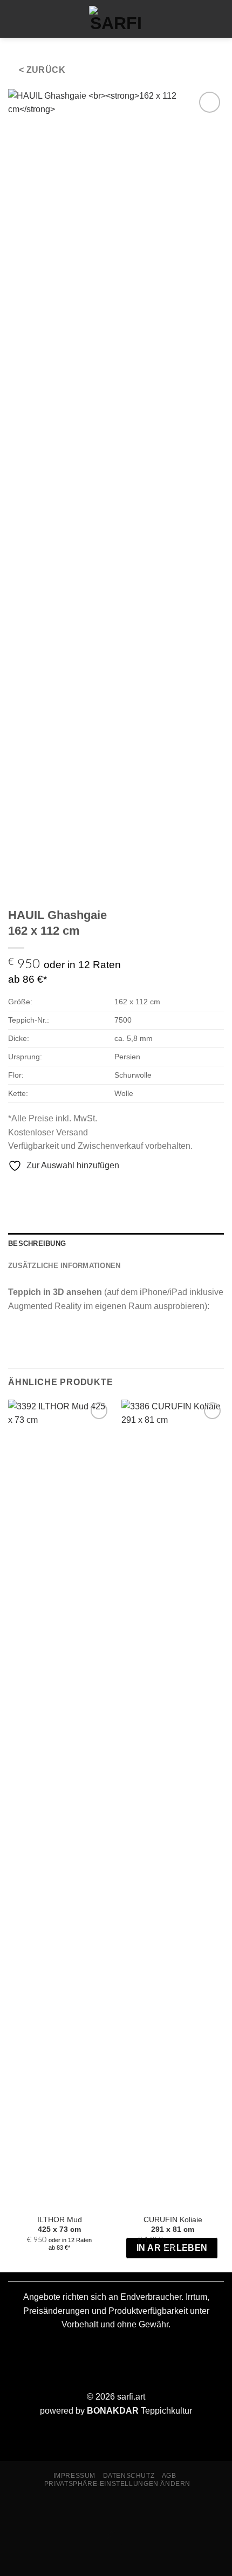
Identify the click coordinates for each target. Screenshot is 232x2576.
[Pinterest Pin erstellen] (67, 1188)
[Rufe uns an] (214, 19)
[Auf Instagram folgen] (196, 19)
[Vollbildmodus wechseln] (42, 2512)
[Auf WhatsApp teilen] (15, 1188)
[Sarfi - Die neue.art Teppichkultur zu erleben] (116, 19)
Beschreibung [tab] (37, 1244)
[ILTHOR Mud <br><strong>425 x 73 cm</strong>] (59, 1804)
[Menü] (15, 19)
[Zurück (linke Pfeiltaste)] (11, 2557)
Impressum (75, 2476)
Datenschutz (129, 2476)
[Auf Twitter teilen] (41, 1188)
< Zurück (42, 70)
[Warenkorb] (34, 19)
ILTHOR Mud (60, 2225)
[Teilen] (74, 2512)
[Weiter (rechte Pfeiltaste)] (42, 2557)
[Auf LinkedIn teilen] (80, 1188)
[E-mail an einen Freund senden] (54, 1188)
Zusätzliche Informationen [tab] (64, 1266)
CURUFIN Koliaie (173, 2225)
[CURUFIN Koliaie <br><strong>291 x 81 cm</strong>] (173, 1804)
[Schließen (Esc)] (105, 2512)
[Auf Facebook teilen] (28, 1188)
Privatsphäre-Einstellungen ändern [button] (117, 2484)
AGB (169, 2476)
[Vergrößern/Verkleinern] (11, 2512)
